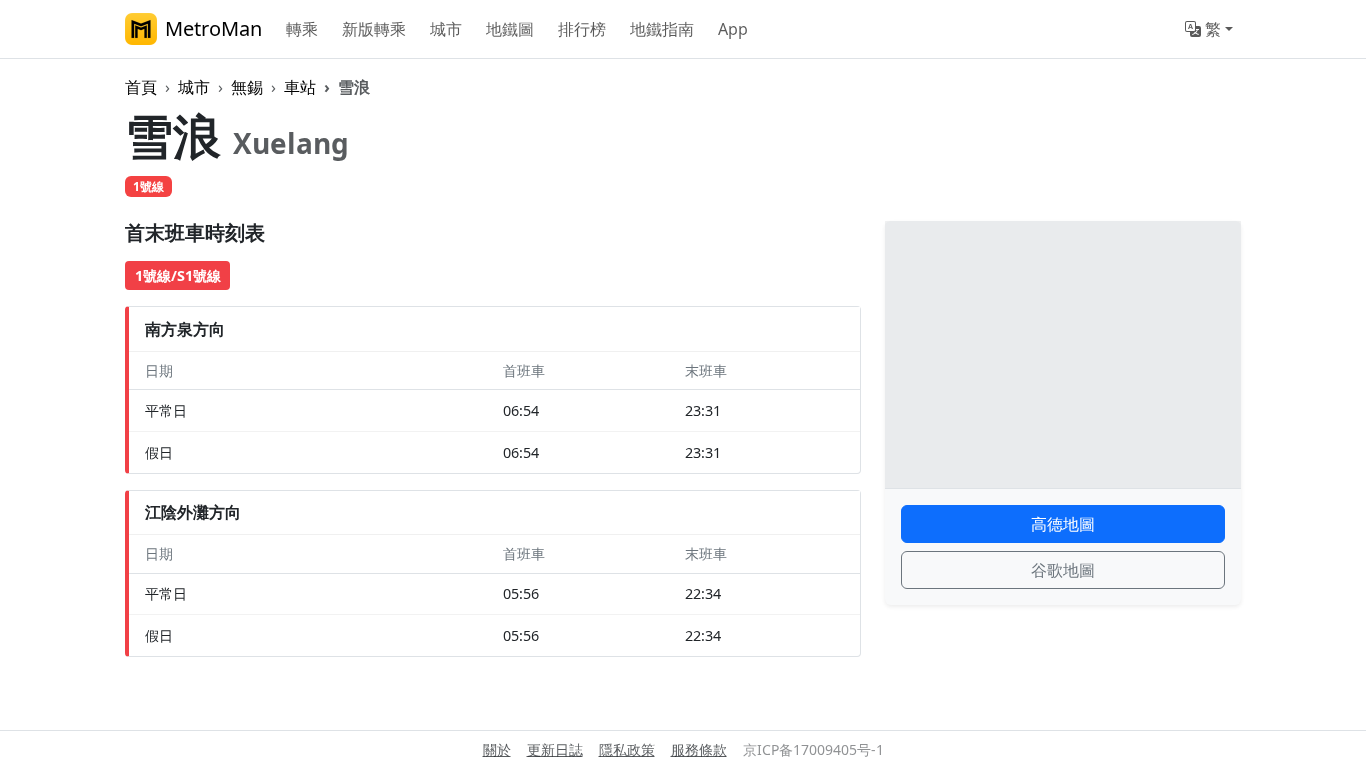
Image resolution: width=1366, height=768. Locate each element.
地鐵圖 (510, 29)
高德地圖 (1063, 524)
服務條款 (699, 749)
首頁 (141, 87)
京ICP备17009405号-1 (813, 749)
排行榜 (582, 29)
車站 (300, 87)
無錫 (247, 87)
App (733, 29)
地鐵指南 (662, 29)
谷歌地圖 (1063, 570)
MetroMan (213, 28)
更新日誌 (555, 749)
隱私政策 (627, 749)
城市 (446, 29)
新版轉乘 (374, 29)
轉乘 (302, 29)
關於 (497, 749)
